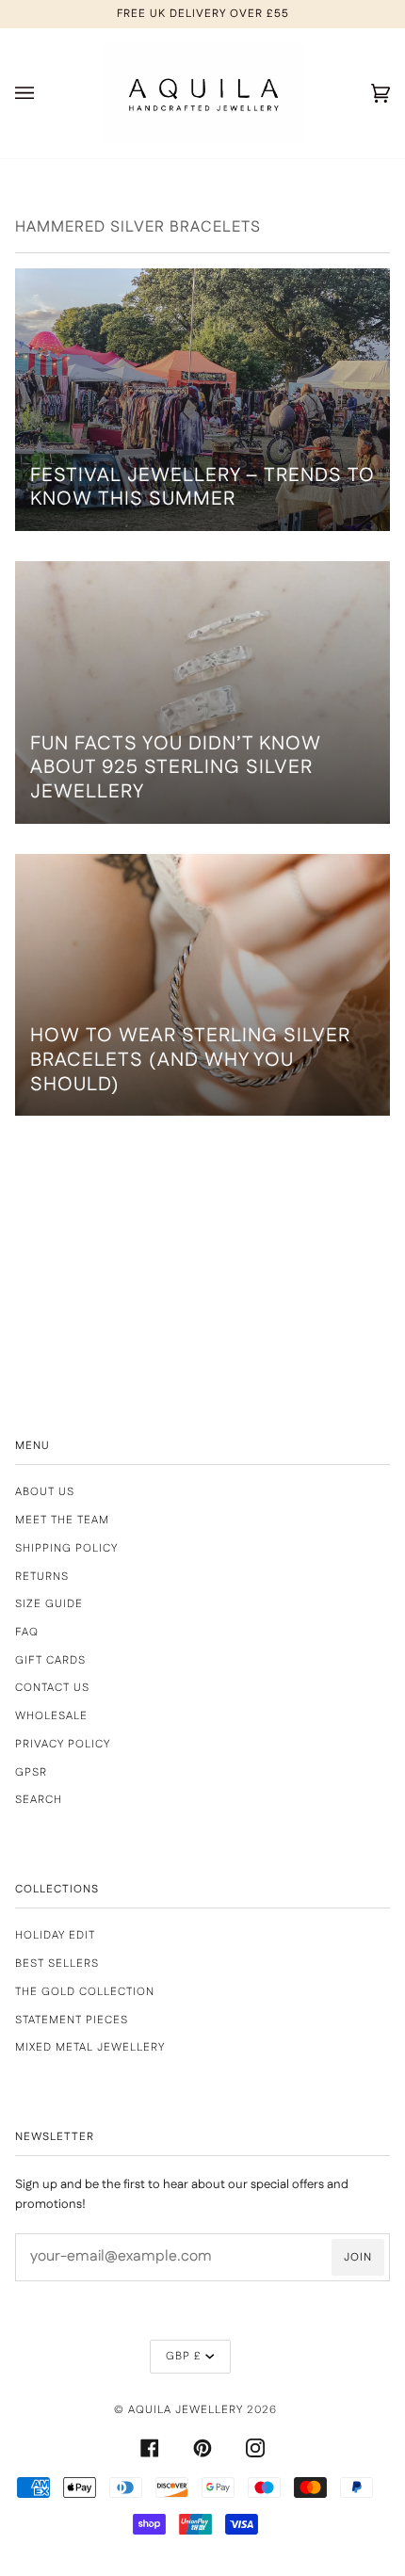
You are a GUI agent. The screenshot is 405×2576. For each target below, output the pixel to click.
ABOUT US (45, 1492)
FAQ (27, 1632)
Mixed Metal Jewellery (90, 2047)
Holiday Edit (55, 1935)
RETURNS (42, 1577)
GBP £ (184, 2356)
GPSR (31, 1772)
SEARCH (39, 1800)
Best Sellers (57, 1964)
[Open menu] (43, 93)
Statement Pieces (72, 2020)
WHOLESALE (51, 1716)
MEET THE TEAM (62, 1520)
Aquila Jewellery (186, 2410)
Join (358, 2257)
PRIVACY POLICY (63, 1744)
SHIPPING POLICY (66, 1548)
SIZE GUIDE (49, 1604)
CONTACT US (52, 1688)
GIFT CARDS (50, 1660)
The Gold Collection (85, 1992)
